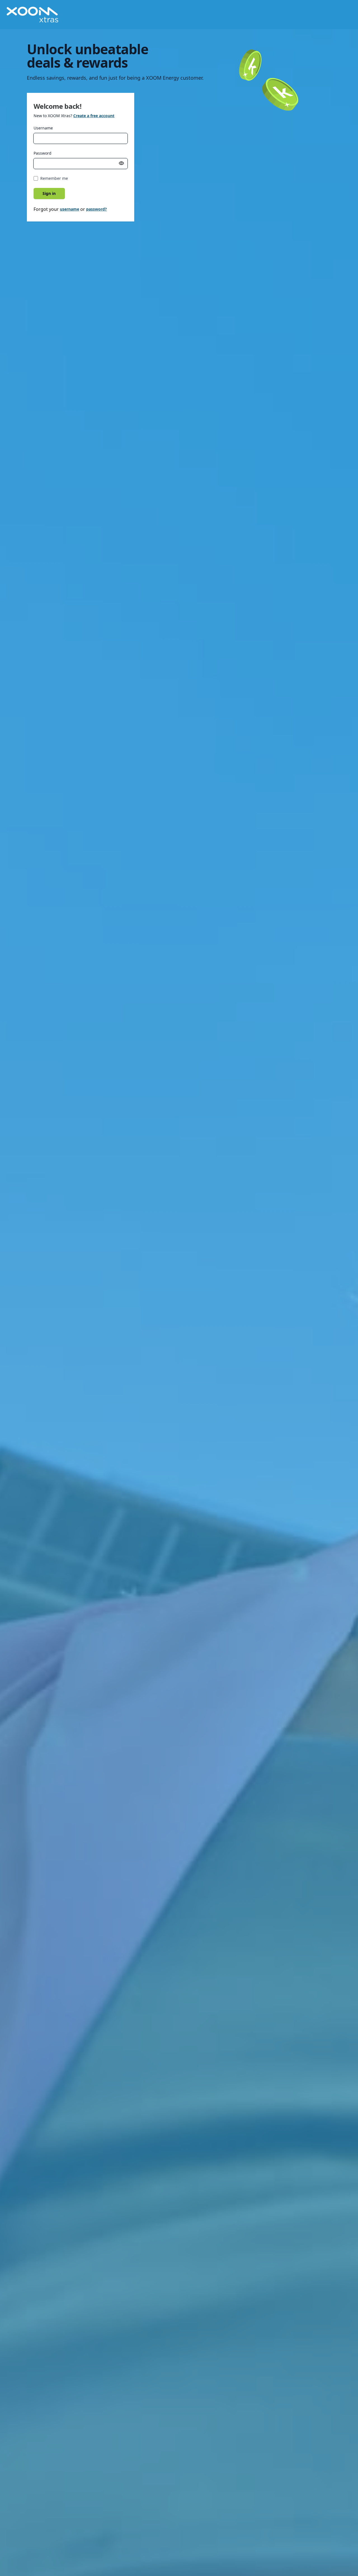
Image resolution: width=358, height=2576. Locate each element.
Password (43, 153)
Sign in (49, 193)
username (70, 209)
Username (43, 128)
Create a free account (94, 116)
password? (96, 209)
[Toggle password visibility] (121, 163)
